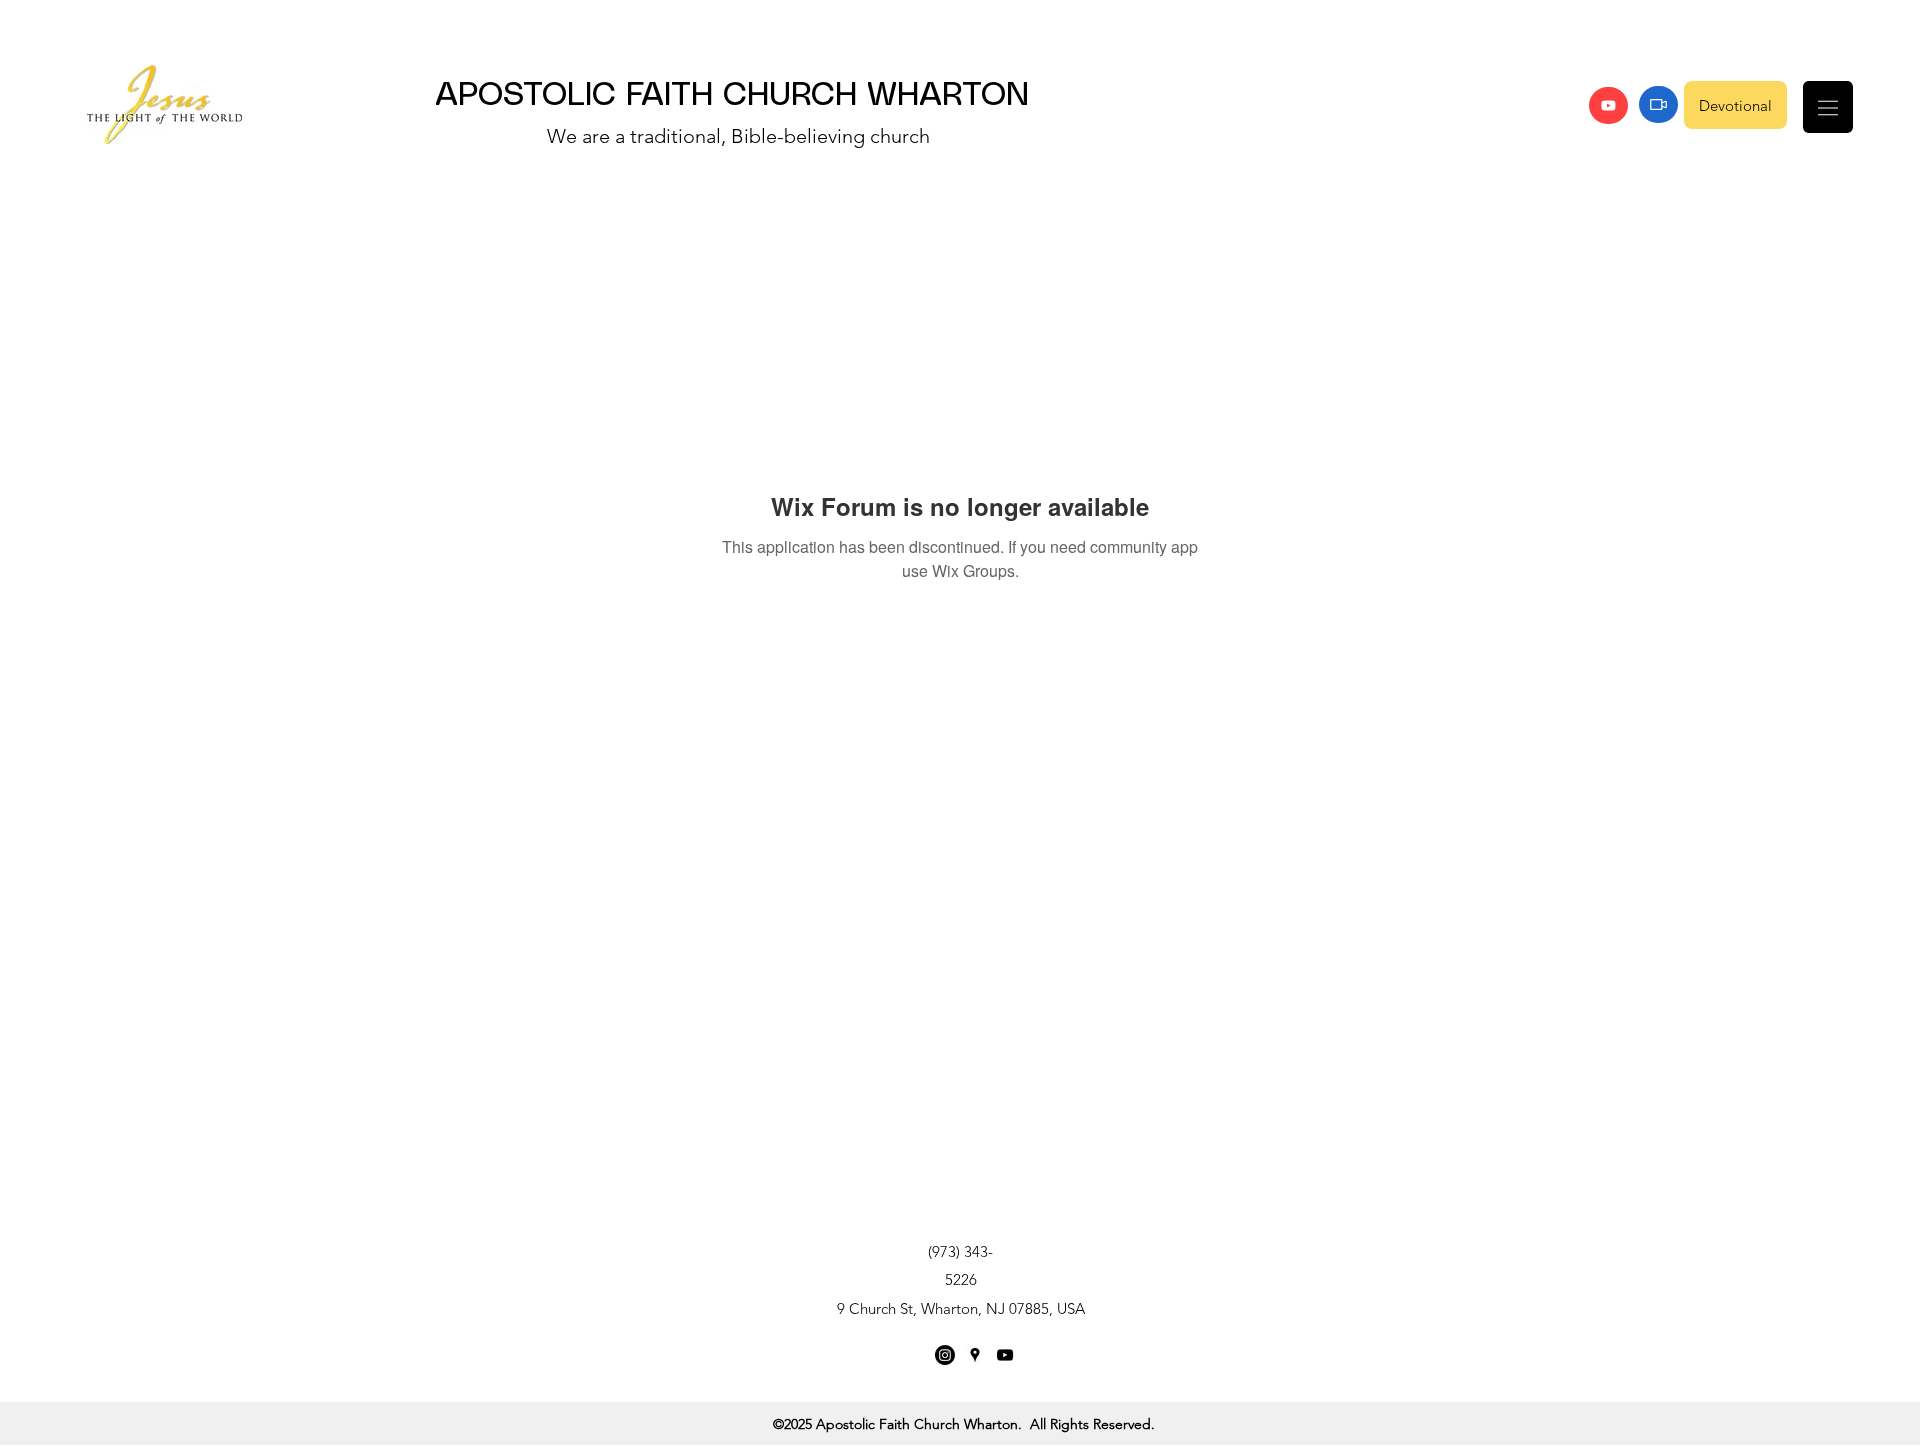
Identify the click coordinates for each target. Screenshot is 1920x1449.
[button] (1828, 107)
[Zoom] (1658, 104)
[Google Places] (975, 1355)
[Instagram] (945, 1355)
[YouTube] (1608, 105)
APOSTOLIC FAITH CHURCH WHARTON (732, 96)
